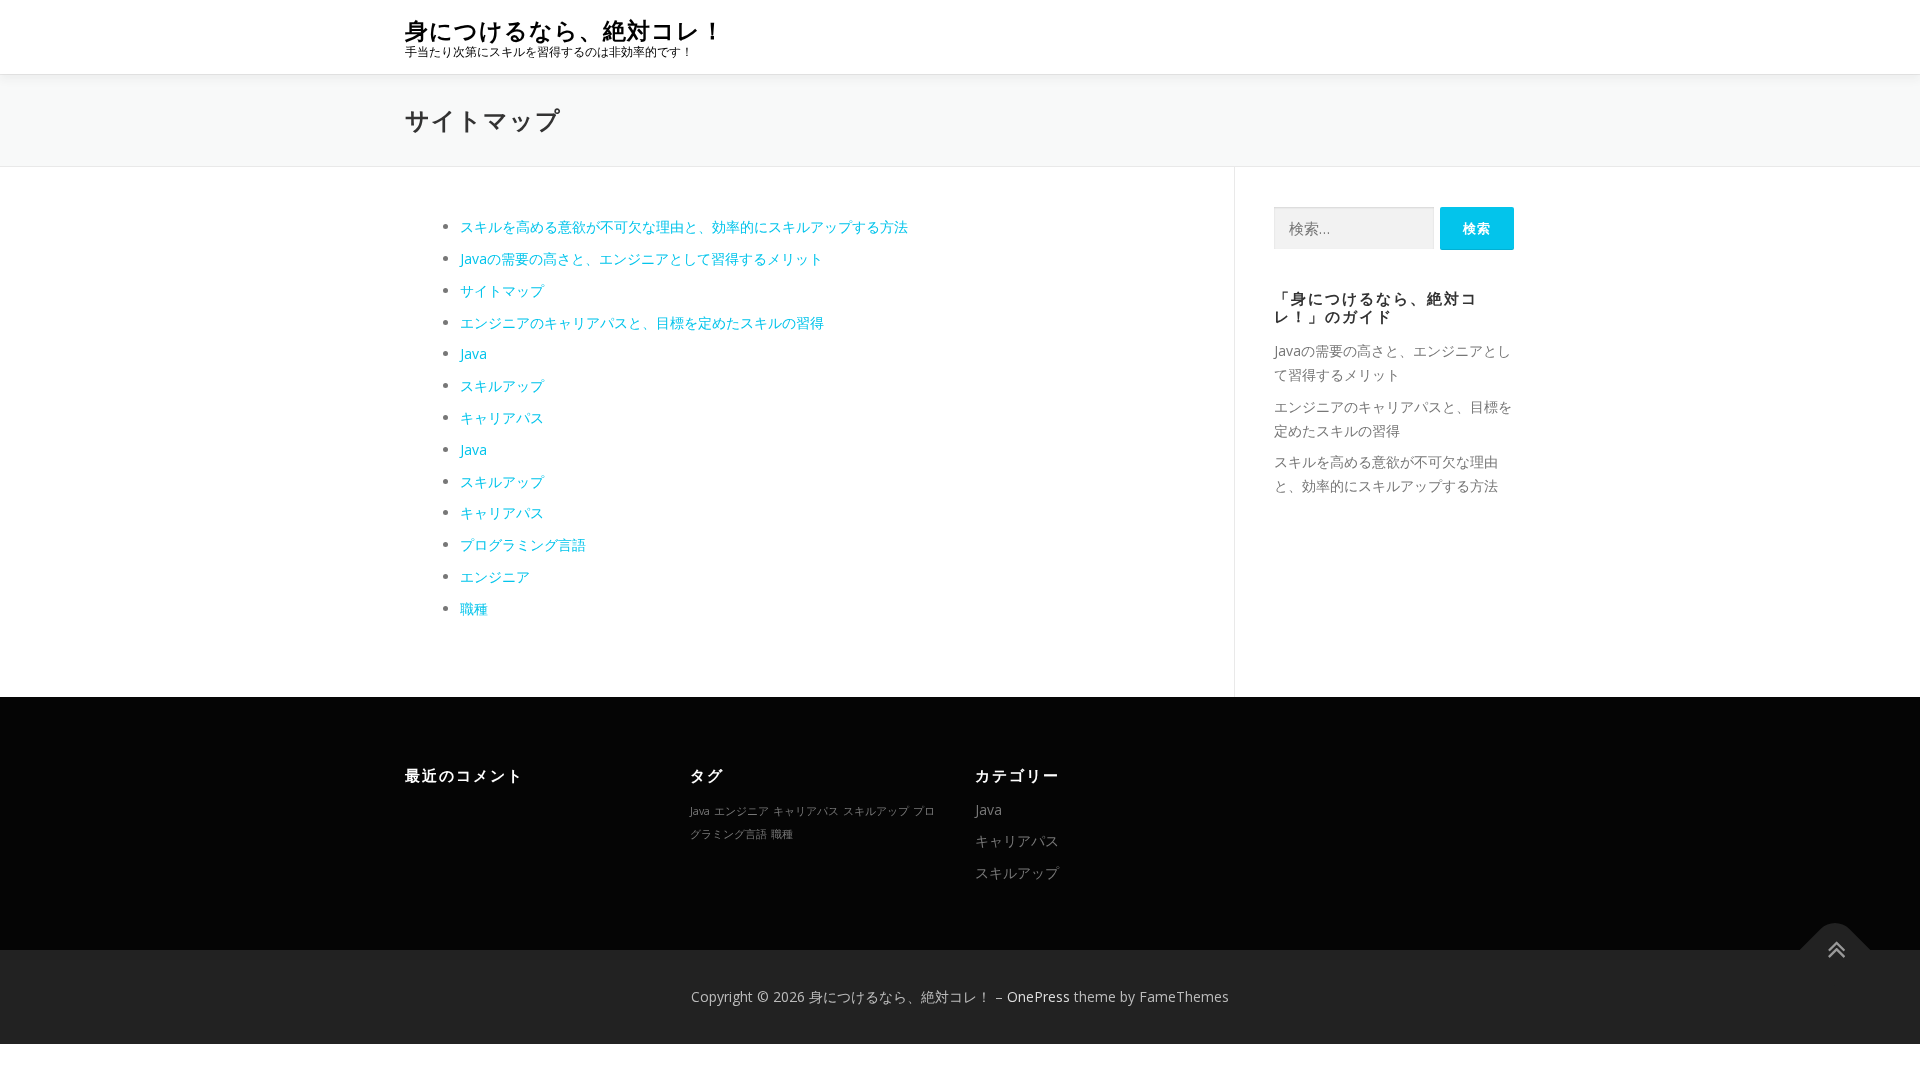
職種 (474, 608)
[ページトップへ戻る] (1835, 950)
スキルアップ (502, 385)
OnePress (1038, 996)
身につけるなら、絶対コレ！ (565, 30)
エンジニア (495, 576)
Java (473, 353)
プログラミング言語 (523, 544)
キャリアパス (502, 417)
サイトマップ (502, 290)
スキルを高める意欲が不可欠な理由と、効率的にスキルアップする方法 (684, 226)
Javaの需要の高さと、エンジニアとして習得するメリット (641, 258)
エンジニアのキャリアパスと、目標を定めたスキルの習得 (642, 322)
